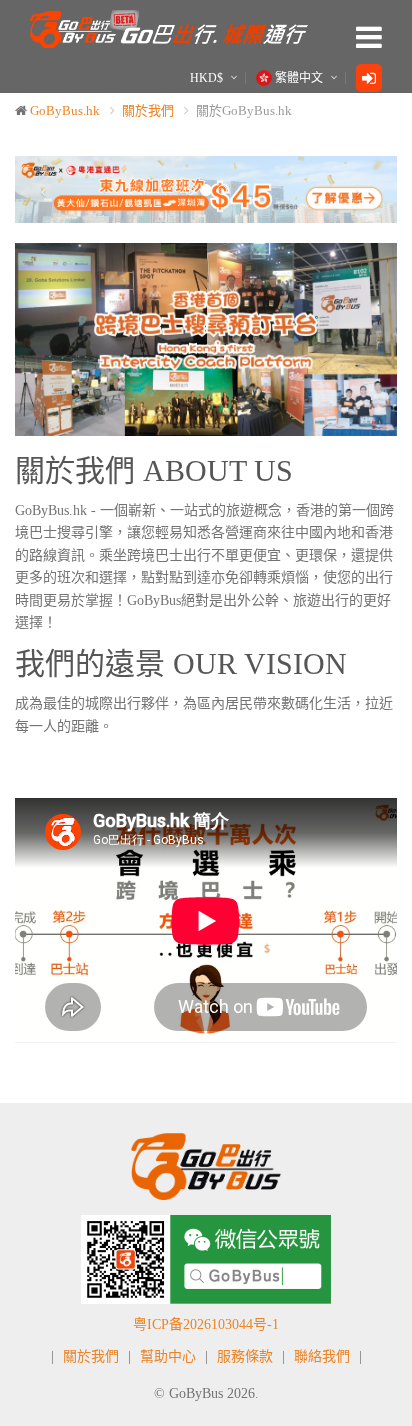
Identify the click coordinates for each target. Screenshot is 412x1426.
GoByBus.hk (65, 110)
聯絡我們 (322, 1356)
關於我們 (148, 110)
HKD (206, 78)
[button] (43, 189)
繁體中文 (299, 78)
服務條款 (245, 1356)
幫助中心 (168, 1356)
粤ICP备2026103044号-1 (206, 1324)
